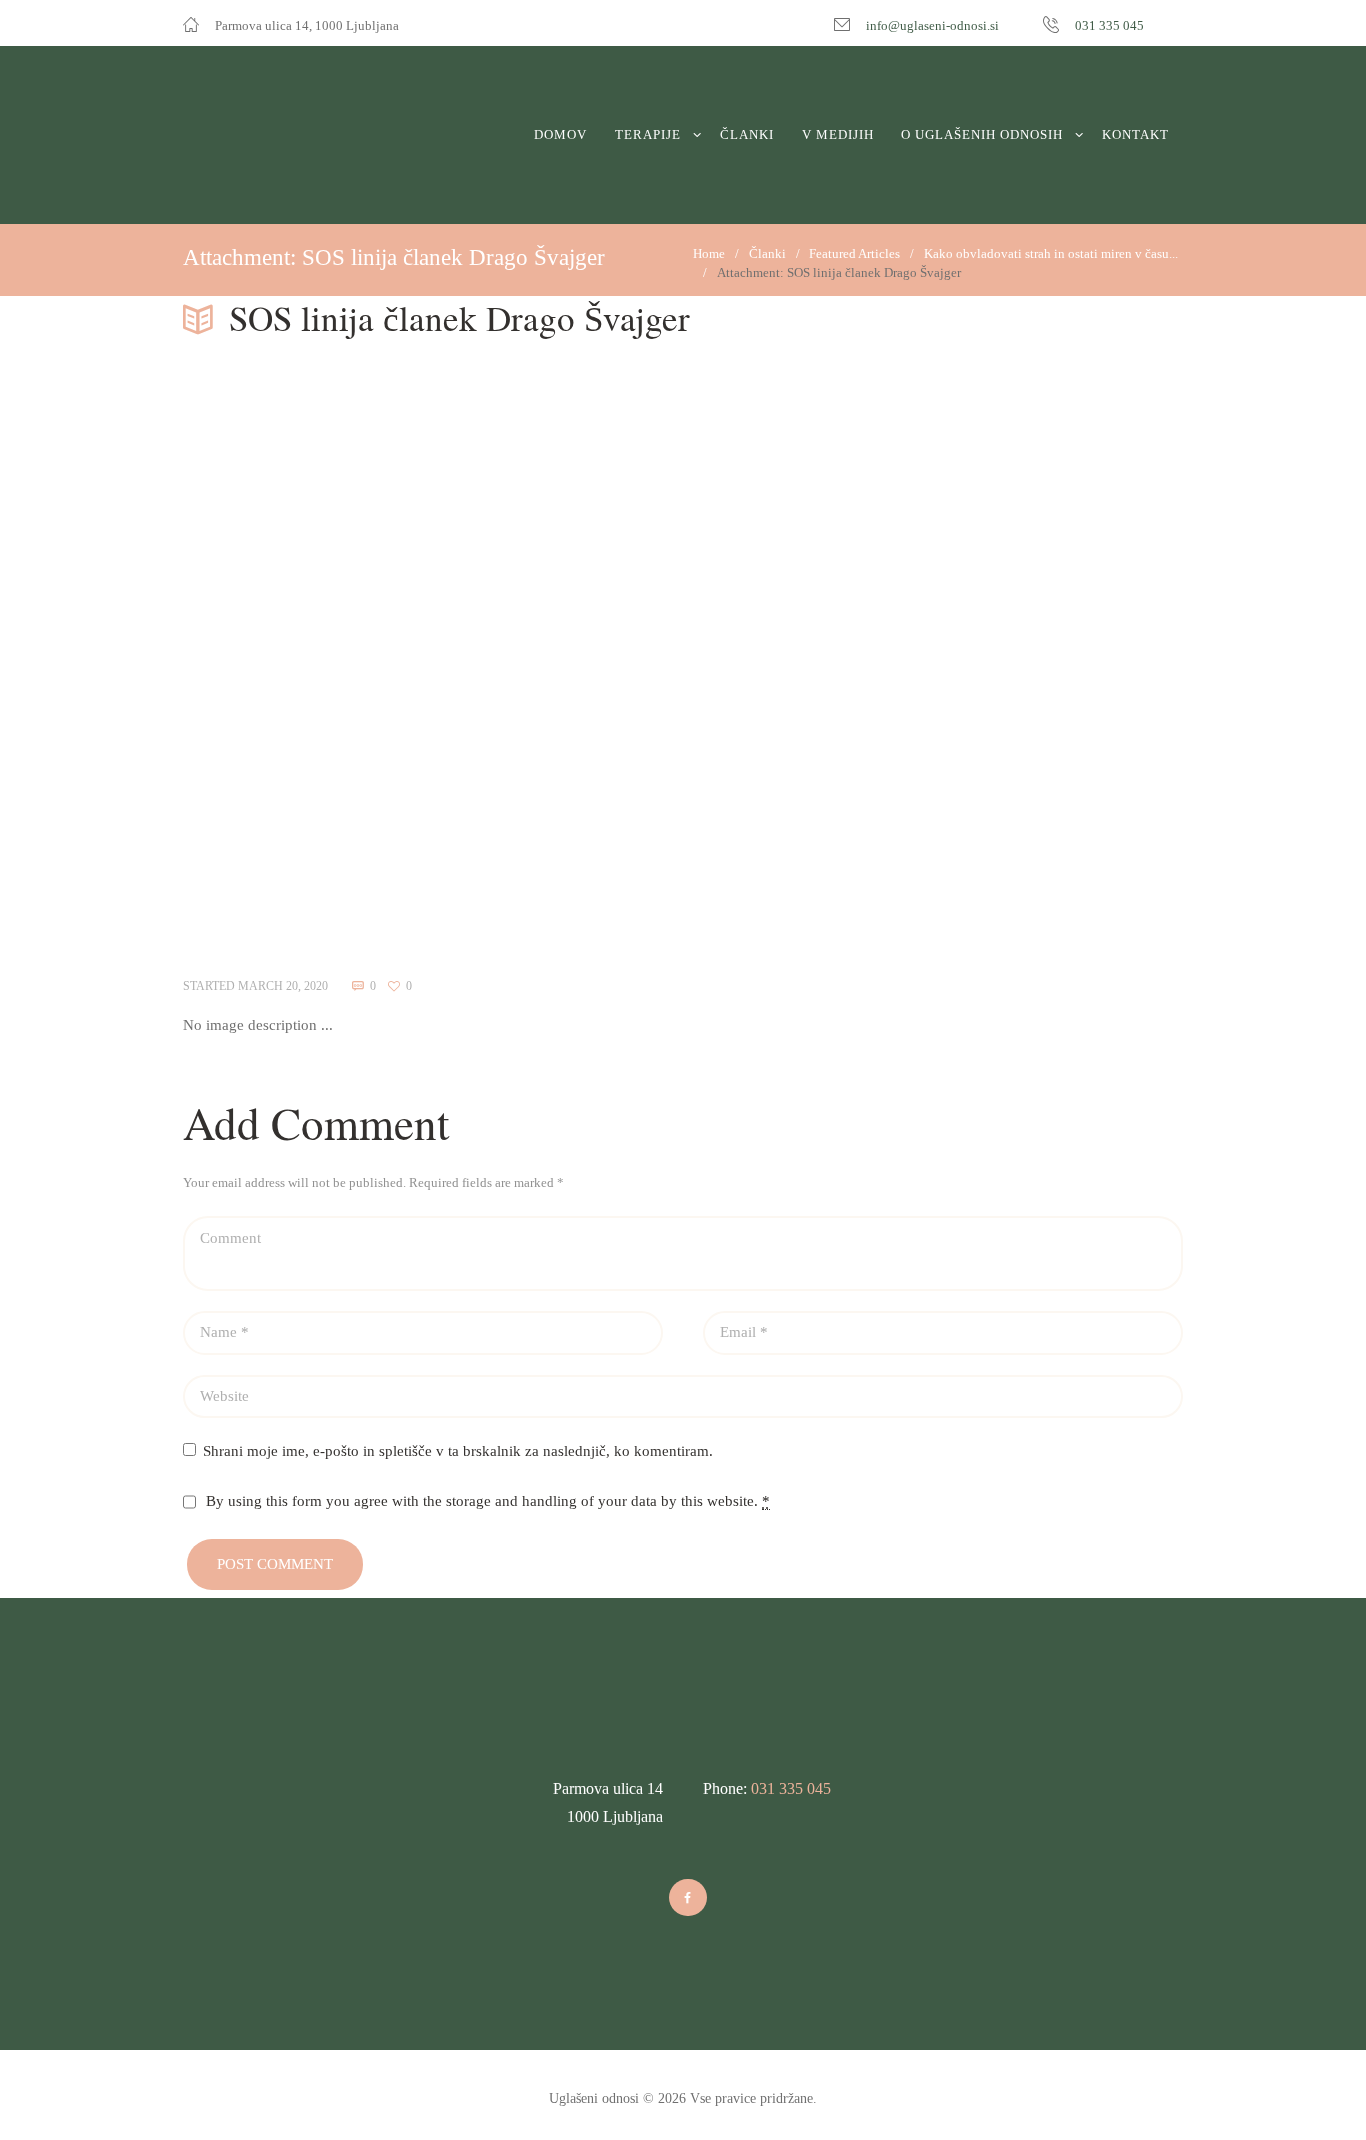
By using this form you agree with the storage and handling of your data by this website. (488, 1501)
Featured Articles (854, 253)
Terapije (648, 134)
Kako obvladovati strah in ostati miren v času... (1051, 253)
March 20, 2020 (283, 986)
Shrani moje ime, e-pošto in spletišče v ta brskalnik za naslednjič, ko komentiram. (458, 1451)
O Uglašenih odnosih (982, 134)
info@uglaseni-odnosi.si (932, 25)
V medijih (838, 134)
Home (709, 253)
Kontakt (1135, 134)
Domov (560, 134)
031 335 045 (1109, 25)
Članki (747, 134)
